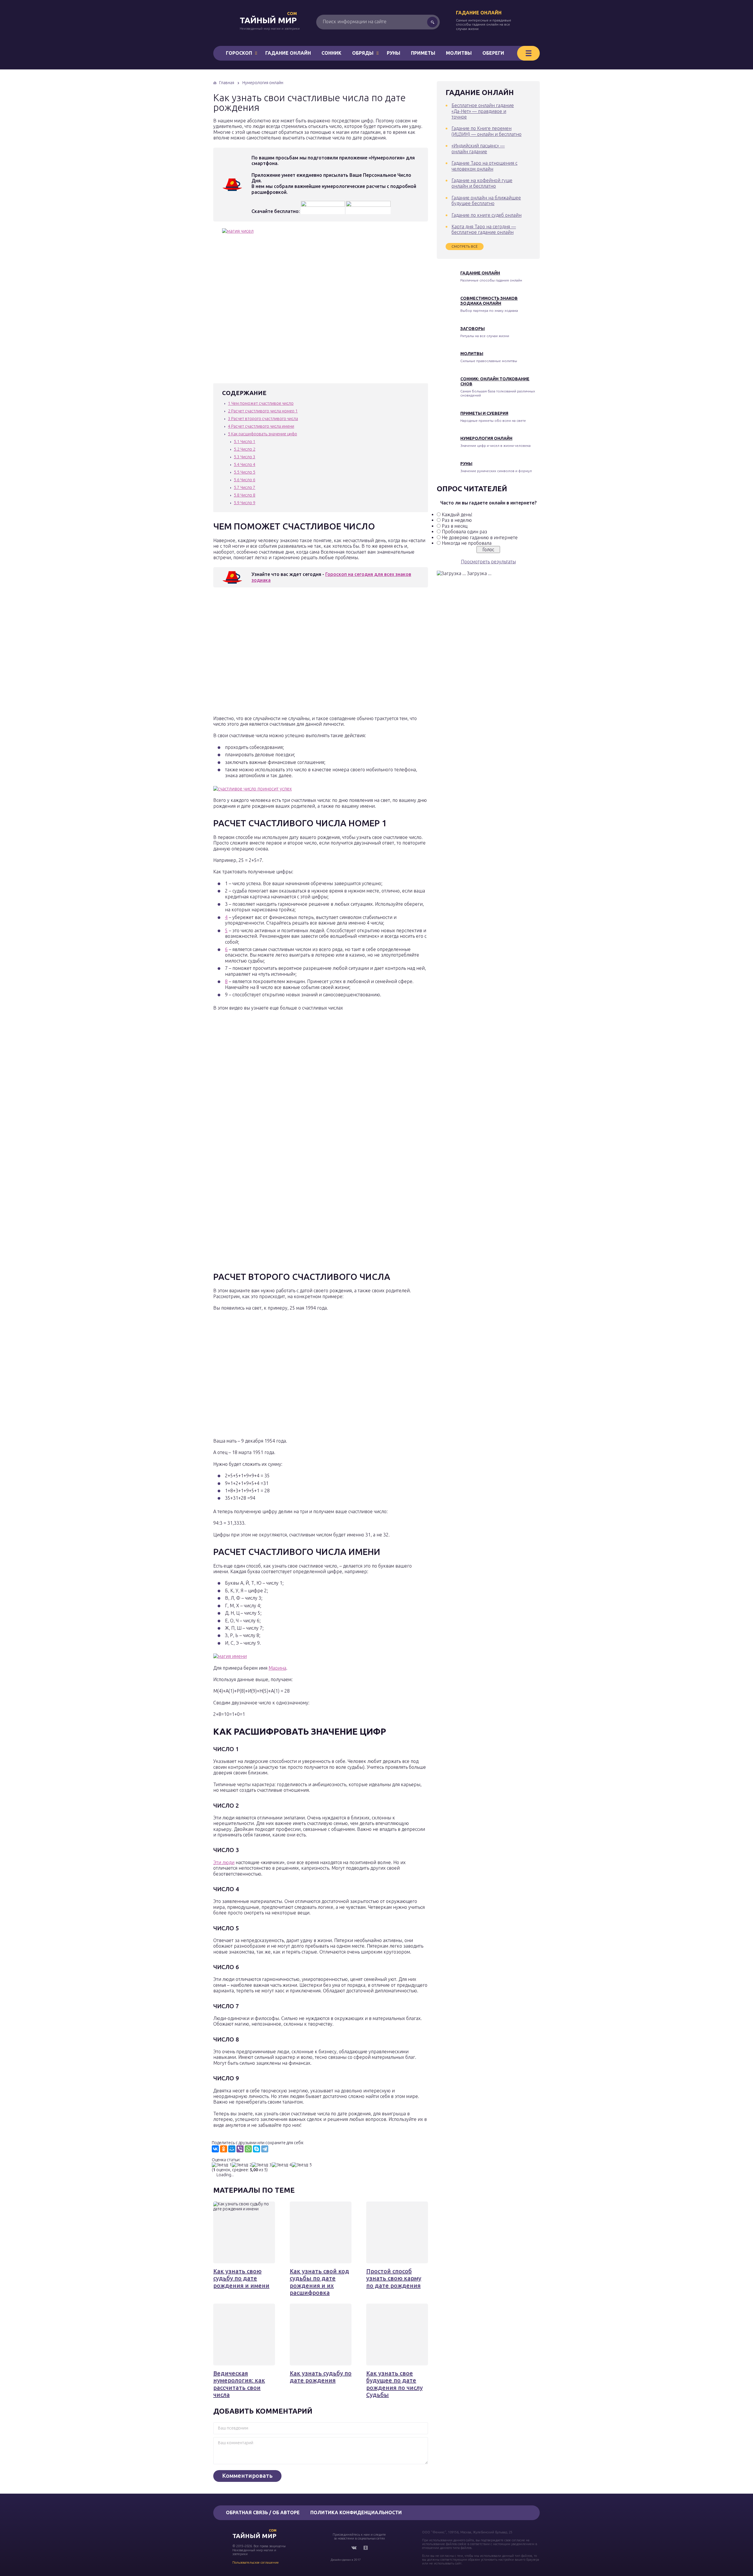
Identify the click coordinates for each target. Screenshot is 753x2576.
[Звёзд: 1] (222, 2165)
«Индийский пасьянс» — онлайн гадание (478, 148)
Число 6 (245, 480)
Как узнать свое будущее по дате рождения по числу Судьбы (394, 2384)
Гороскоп (239, 53)
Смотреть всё (465, 246)
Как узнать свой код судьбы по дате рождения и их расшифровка (319, 2282)
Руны (394, 53)
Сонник (331, 53)
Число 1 (245, 442)
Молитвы (459, 53)
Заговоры (473, 329)
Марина (277, 1668)
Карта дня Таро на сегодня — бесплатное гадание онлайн (484, 229)
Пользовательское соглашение (256, 2562)
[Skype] (256, 2149)
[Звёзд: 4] (282, 2165)
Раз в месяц (455, 526)
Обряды (363, 53)
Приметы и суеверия (484, 413)
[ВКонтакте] (215, 2149)
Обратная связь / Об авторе (263, 2512)
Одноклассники (366, 2548)
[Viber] (240, 2149)
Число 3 (245, 457)
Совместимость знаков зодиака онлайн (489, 301)
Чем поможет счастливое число (261, 403)
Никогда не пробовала (467, 543)
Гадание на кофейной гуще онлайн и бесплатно (482, 183)
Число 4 (245, 464)
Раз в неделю (457, 520)
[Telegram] (265, 2149)
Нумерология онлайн (486, 438)
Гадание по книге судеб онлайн (487, 215)
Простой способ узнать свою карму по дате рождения (394, 2278)
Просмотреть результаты (488, 562)
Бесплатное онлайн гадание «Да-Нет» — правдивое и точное (483, 111)
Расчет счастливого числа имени (261, 426)
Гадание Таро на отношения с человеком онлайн (484, 166)
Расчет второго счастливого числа (263, 419)
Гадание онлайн (479, 13)
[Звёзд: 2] (242, 2165)
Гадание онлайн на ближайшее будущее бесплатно (486, 200)
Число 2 (245, 449)
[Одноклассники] (224, 2149)
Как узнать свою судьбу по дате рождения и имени (241, 2278)
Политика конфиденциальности (356, 2512)
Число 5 (245, 472)
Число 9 (245, 503)
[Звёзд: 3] (262, 2165)
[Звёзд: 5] (302, 2165)
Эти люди (224, 1862)
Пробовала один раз (464, 532)
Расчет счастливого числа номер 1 (263, 411)
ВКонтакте (354, 2548)
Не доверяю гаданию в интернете (480, 537)
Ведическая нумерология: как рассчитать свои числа (239, 2384)
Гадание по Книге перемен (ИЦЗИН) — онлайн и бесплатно (487, 131)
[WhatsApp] (248, 2149)
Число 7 (245, 487)
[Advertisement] (299, 653)
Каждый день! (457, 514)
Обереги (493, 53)
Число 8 (245, 495)
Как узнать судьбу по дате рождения (321, 2377)
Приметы (423, 53)
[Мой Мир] (232, 2149)
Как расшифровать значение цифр (263, 434)
